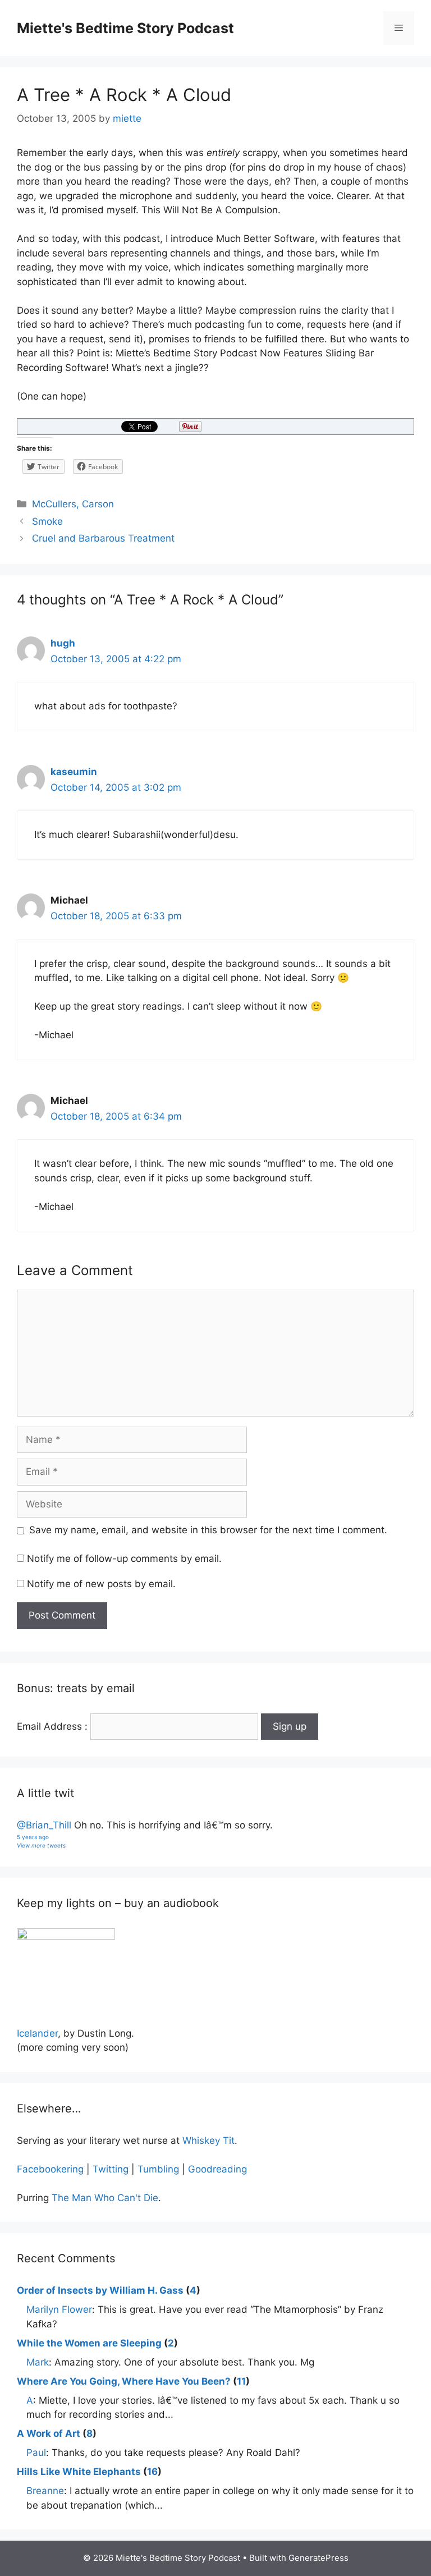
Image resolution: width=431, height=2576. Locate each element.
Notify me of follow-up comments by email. (124, 1559)
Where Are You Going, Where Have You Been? (124, 2381)
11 (241, 2381)
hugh (63, 643)
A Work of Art (49, 2433)
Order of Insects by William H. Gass (100, 2290)
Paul (36, 2453)
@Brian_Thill (44, 1825)
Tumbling (158, 2169)
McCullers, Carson (73, 504)
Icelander (37, 2033)
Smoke (47, 521)
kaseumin (74, 772)
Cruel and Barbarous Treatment (103, 538)
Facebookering (50, 2169)
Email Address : (52, 1726)
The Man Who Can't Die (105, 2198)
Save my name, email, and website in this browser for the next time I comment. (208, 1530)
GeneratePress (318, 2558)
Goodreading (217, 2169)
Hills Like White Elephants (79, 2472)
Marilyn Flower (59, 2309)
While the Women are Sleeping (89, 2343)
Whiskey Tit (208, 2140)
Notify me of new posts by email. (101, 1584)
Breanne (45, 2491)
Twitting (111, 2169)
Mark (38, 2362)
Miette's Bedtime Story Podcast (125, 28)
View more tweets (41, 1845)
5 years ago (33, 1837)
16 (152, 2472)
